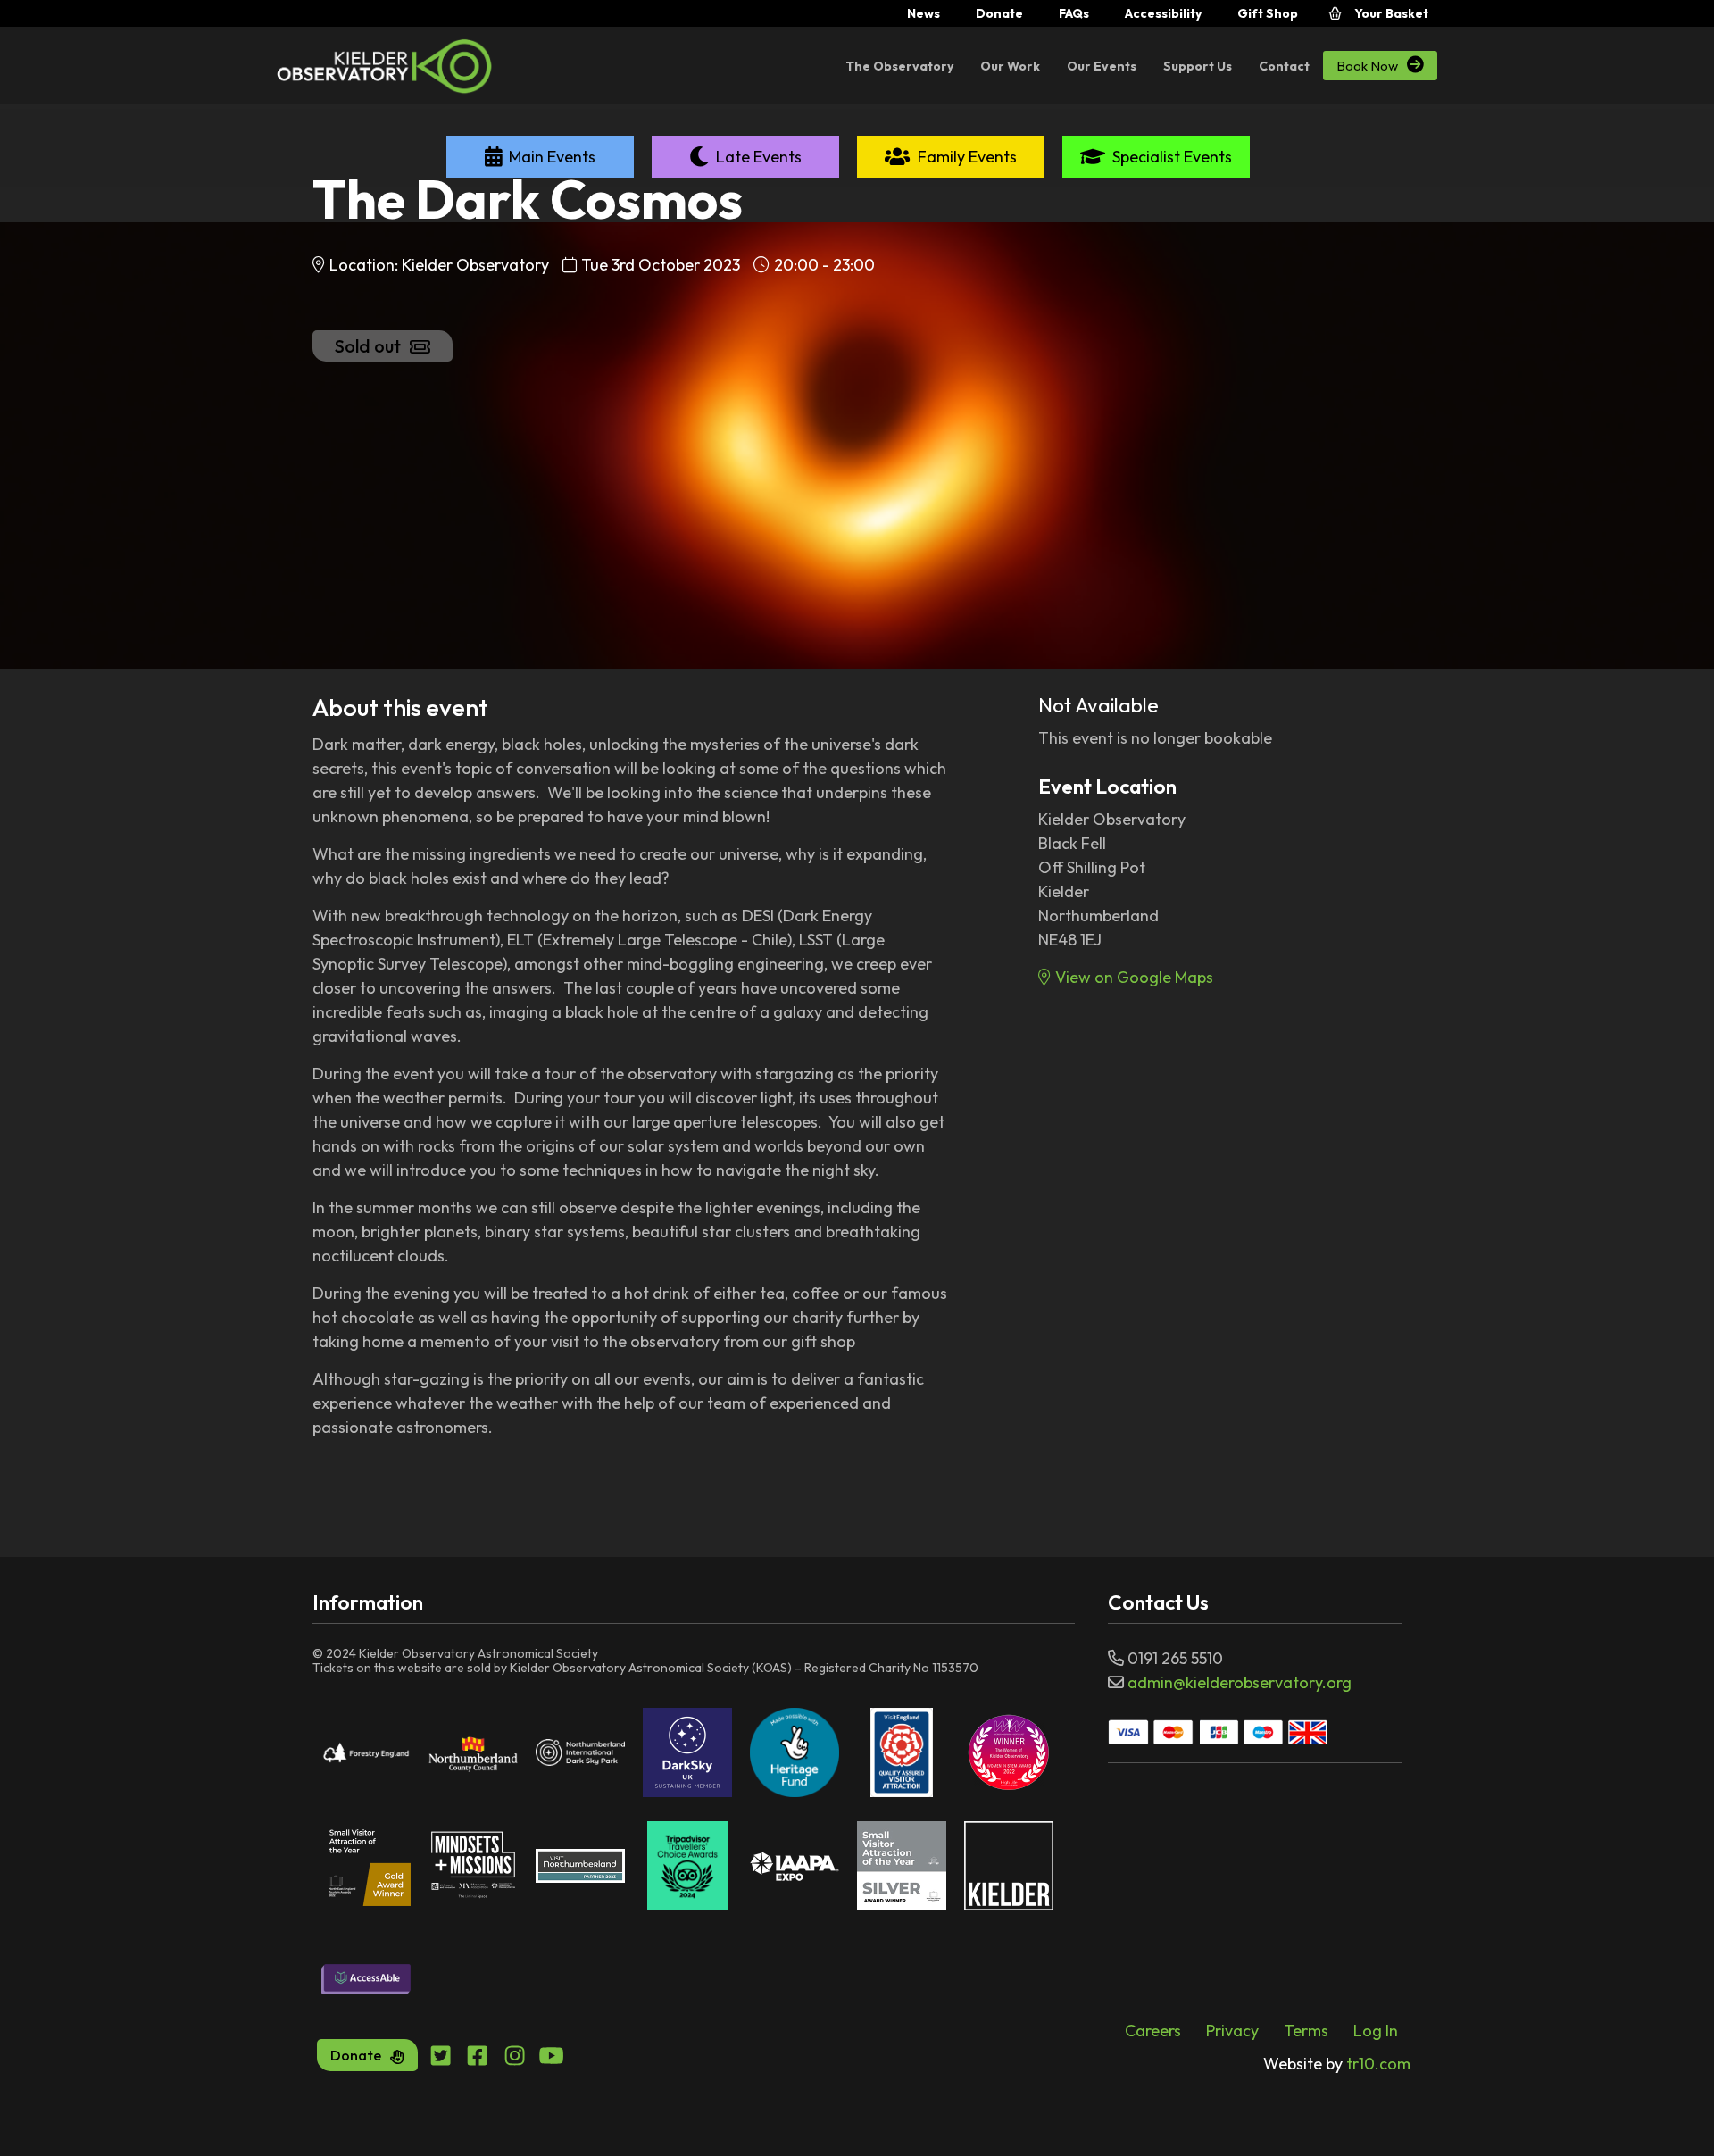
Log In (1376, 2031)
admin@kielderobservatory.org (1240, 1682)
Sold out (368, 346)
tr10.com (1337, 2064)
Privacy (1232, 2031)
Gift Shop (1268, 13)
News (924, 13)
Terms (1306, 2031)
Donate (999, 13)
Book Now (1380, 65)
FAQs (1074, 13)
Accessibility (1163, 13)
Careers (1153, 2031)
